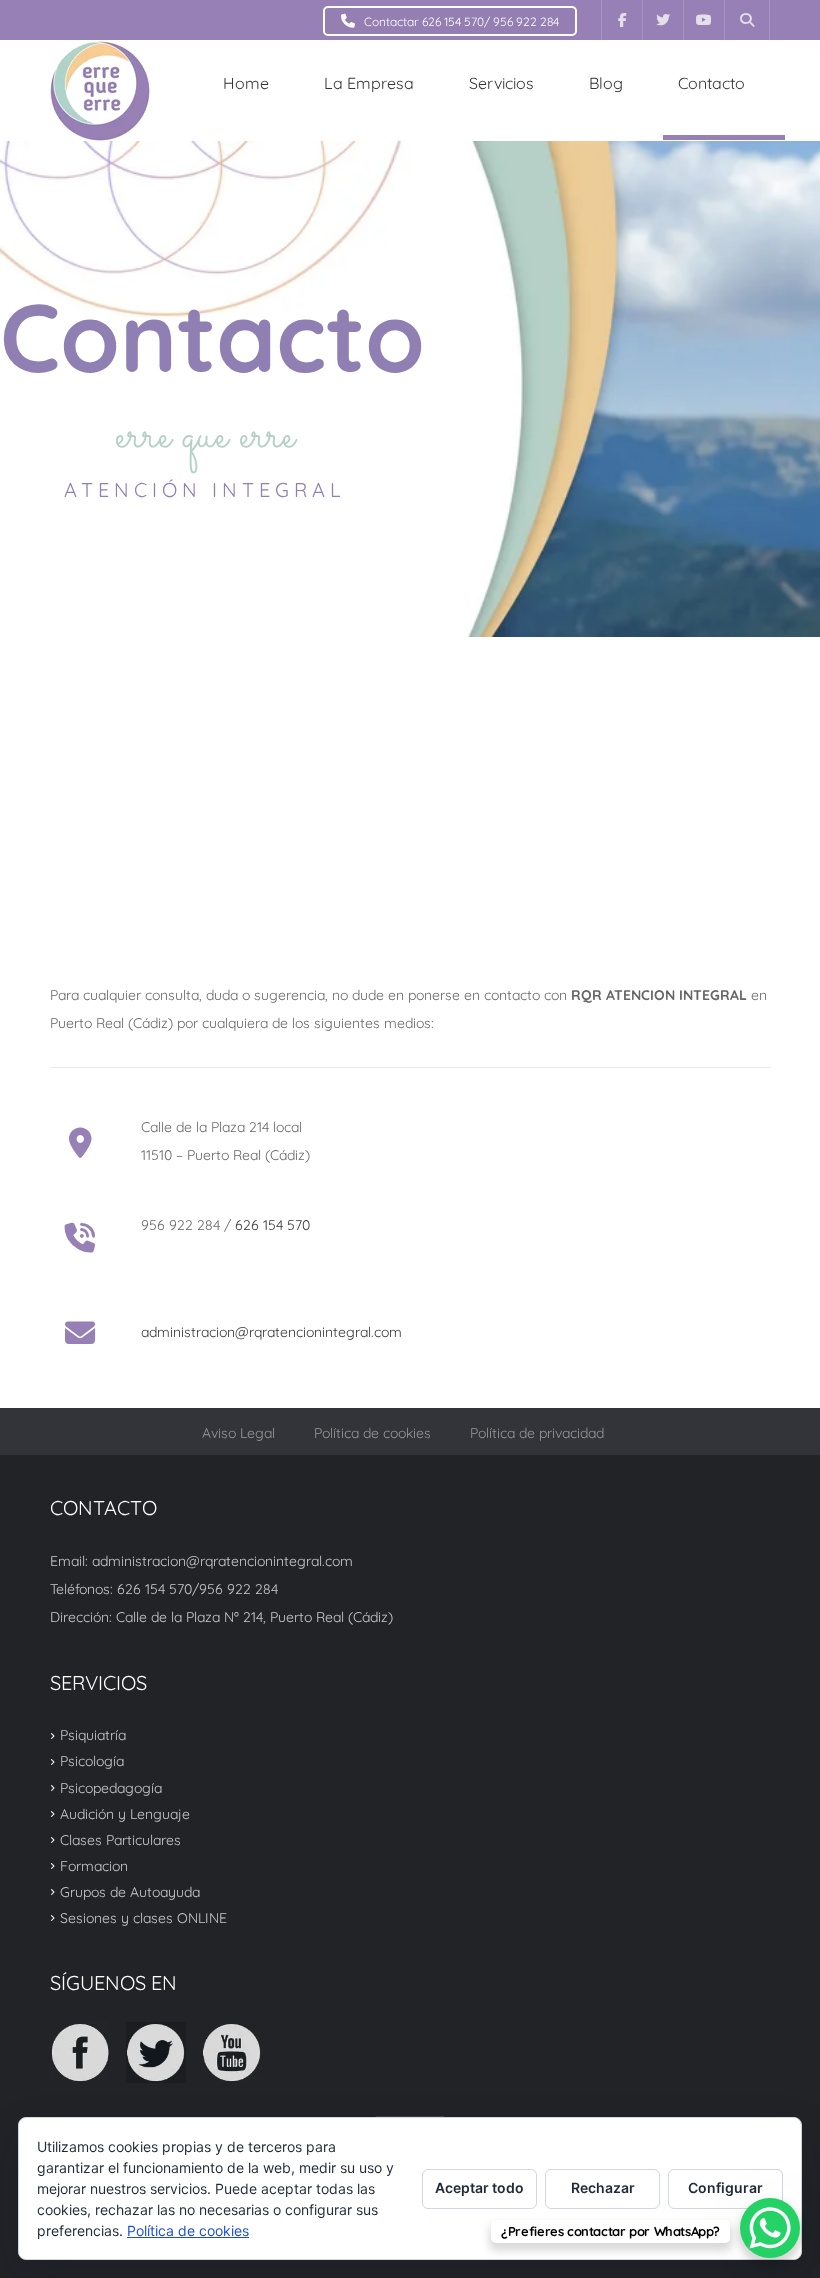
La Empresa (369, 83)
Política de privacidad (537, 1433)
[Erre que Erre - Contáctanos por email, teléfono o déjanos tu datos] (100, 90)
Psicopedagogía (111, 1787)
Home (246, 83)
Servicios (501, 83)
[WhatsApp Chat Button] (770, 2228)
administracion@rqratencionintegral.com (271, 1332)
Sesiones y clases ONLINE (143, 1918)
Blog (606, 83)
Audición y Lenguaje (125, 1814)
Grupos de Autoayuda (130, 1892)
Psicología (92, 1761)
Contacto (711, 83)
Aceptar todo (479, 2187)
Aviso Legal (238, 1433)
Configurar (725, 2187)
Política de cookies (372, 1433)
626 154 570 (272, 1225)
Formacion (94, 1866)
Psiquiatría (93, 1735)
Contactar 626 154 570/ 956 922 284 (461, 21)
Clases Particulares (120, 1840)
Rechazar (603, 2187)
